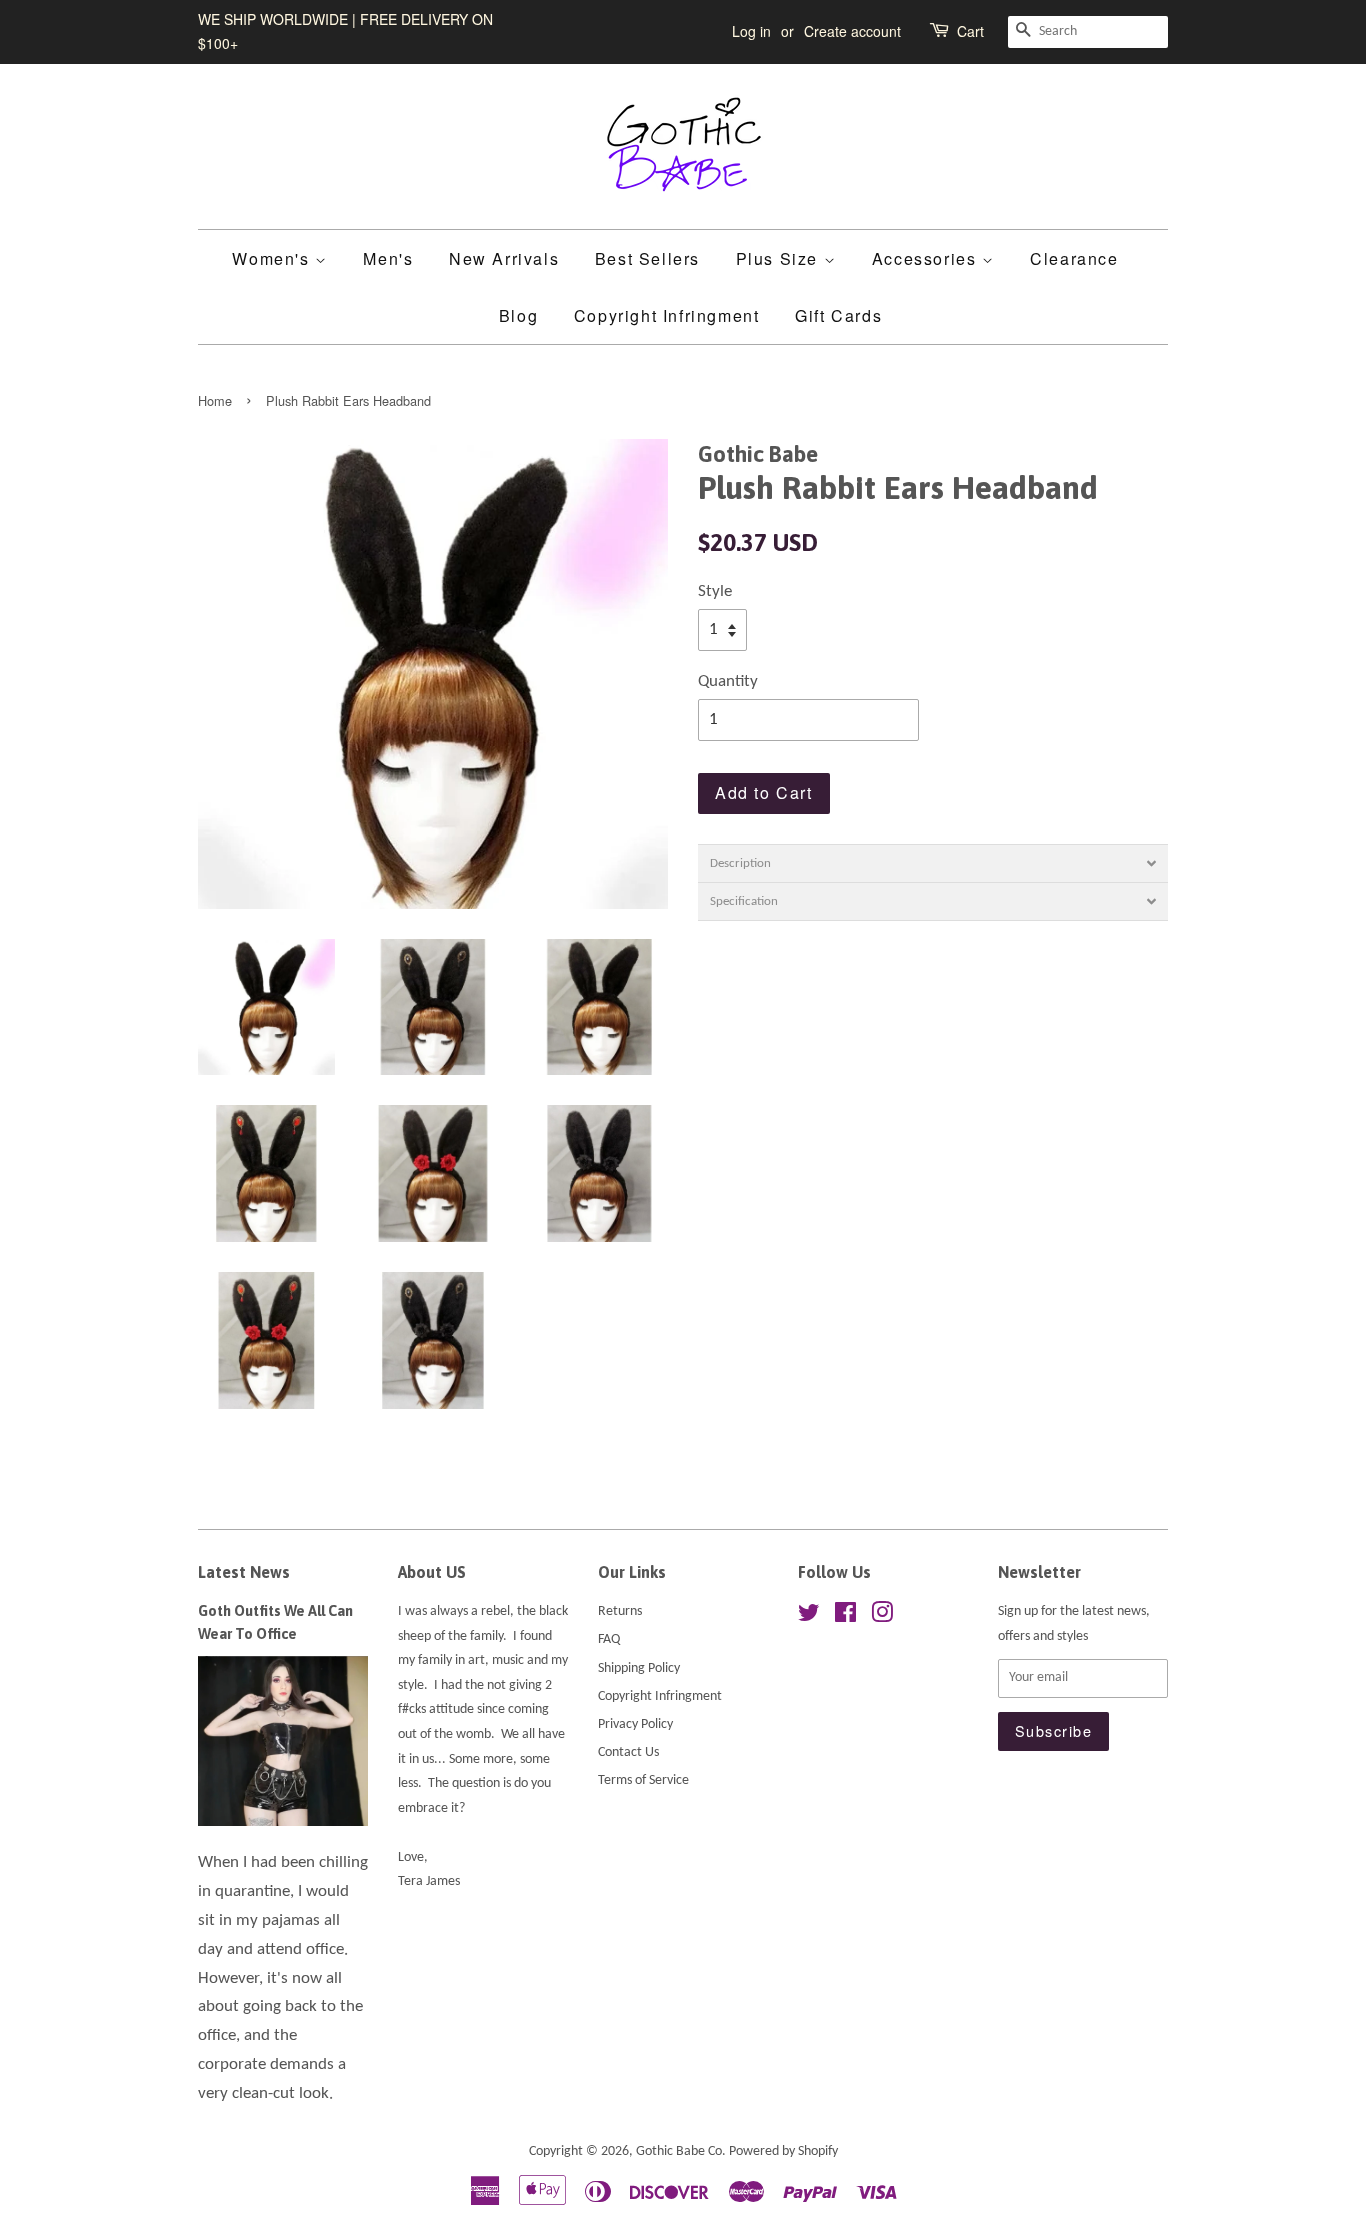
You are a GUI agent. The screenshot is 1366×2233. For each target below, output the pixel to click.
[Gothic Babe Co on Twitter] (809, 1617)
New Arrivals (504, 258)
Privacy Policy (635, 1724)
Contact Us (628, 1752)
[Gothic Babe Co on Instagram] (882, 1617)
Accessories (927, 258)
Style (715, 591)
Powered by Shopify (783, 2151)
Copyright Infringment (667, 315)
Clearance (1074, 258)
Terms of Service (643, 1780)
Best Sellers (647, 258)
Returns (620, 1611)
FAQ (609, 1639)
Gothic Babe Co (679, 2151)
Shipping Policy (639, 1668)
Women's (273, 258)
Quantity (728, 681)
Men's (388, 258)
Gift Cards (838, 315)
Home (215, 400)
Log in (751, 31)
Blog (518, 315)
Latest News (244, 1572)
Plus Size (780, 258)
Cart (970, 31)
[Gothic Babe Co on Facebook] (845, 1617)
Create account (852, 31)
